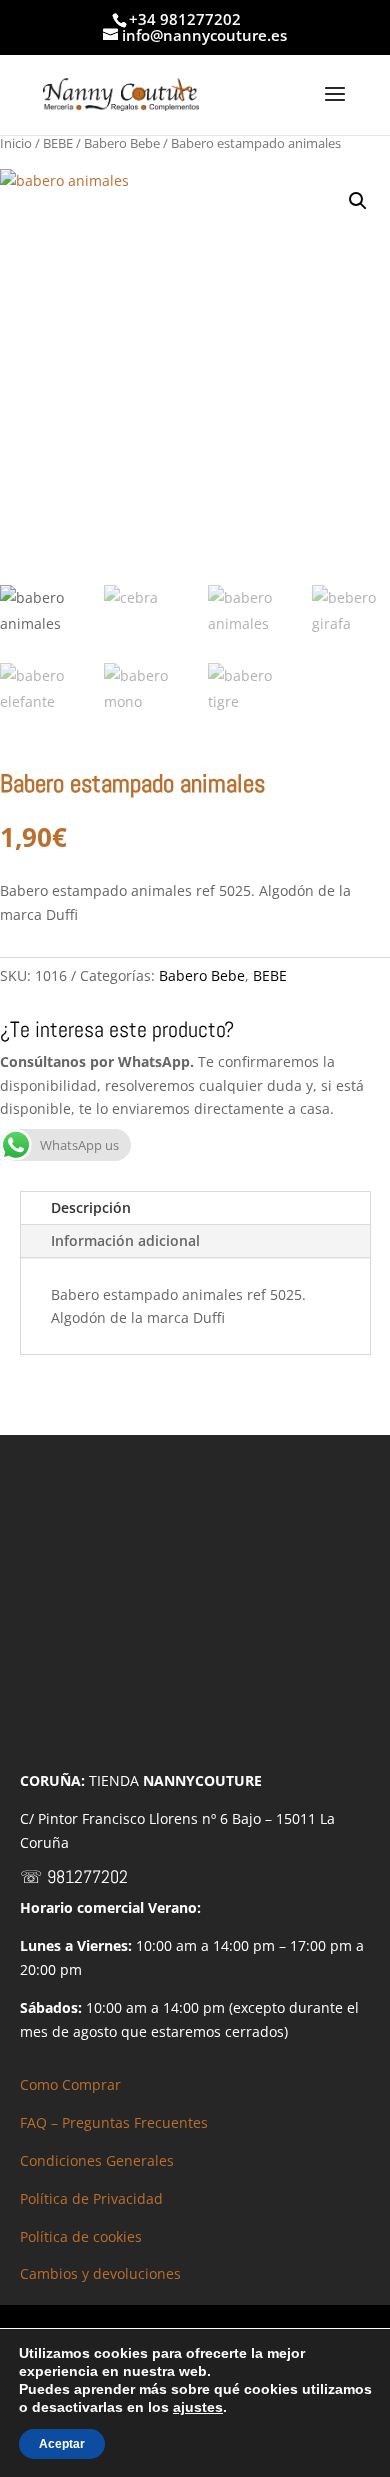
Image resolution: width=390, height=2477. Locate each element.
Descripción (91, 1207)
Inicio (16, 143)
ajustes (198, 2407)
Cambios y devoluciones (100, 2273)
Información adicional (125, 1240)
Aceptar (62, 2444)
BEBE (58, 143)
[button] (358, 201)
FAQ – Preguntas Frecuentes (114, 2122)
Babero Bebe (122, 143)
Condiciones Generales (97, 2160)
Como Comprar (70, 2084)
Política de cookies (81, 2236)
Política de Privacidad (91, 2198)
